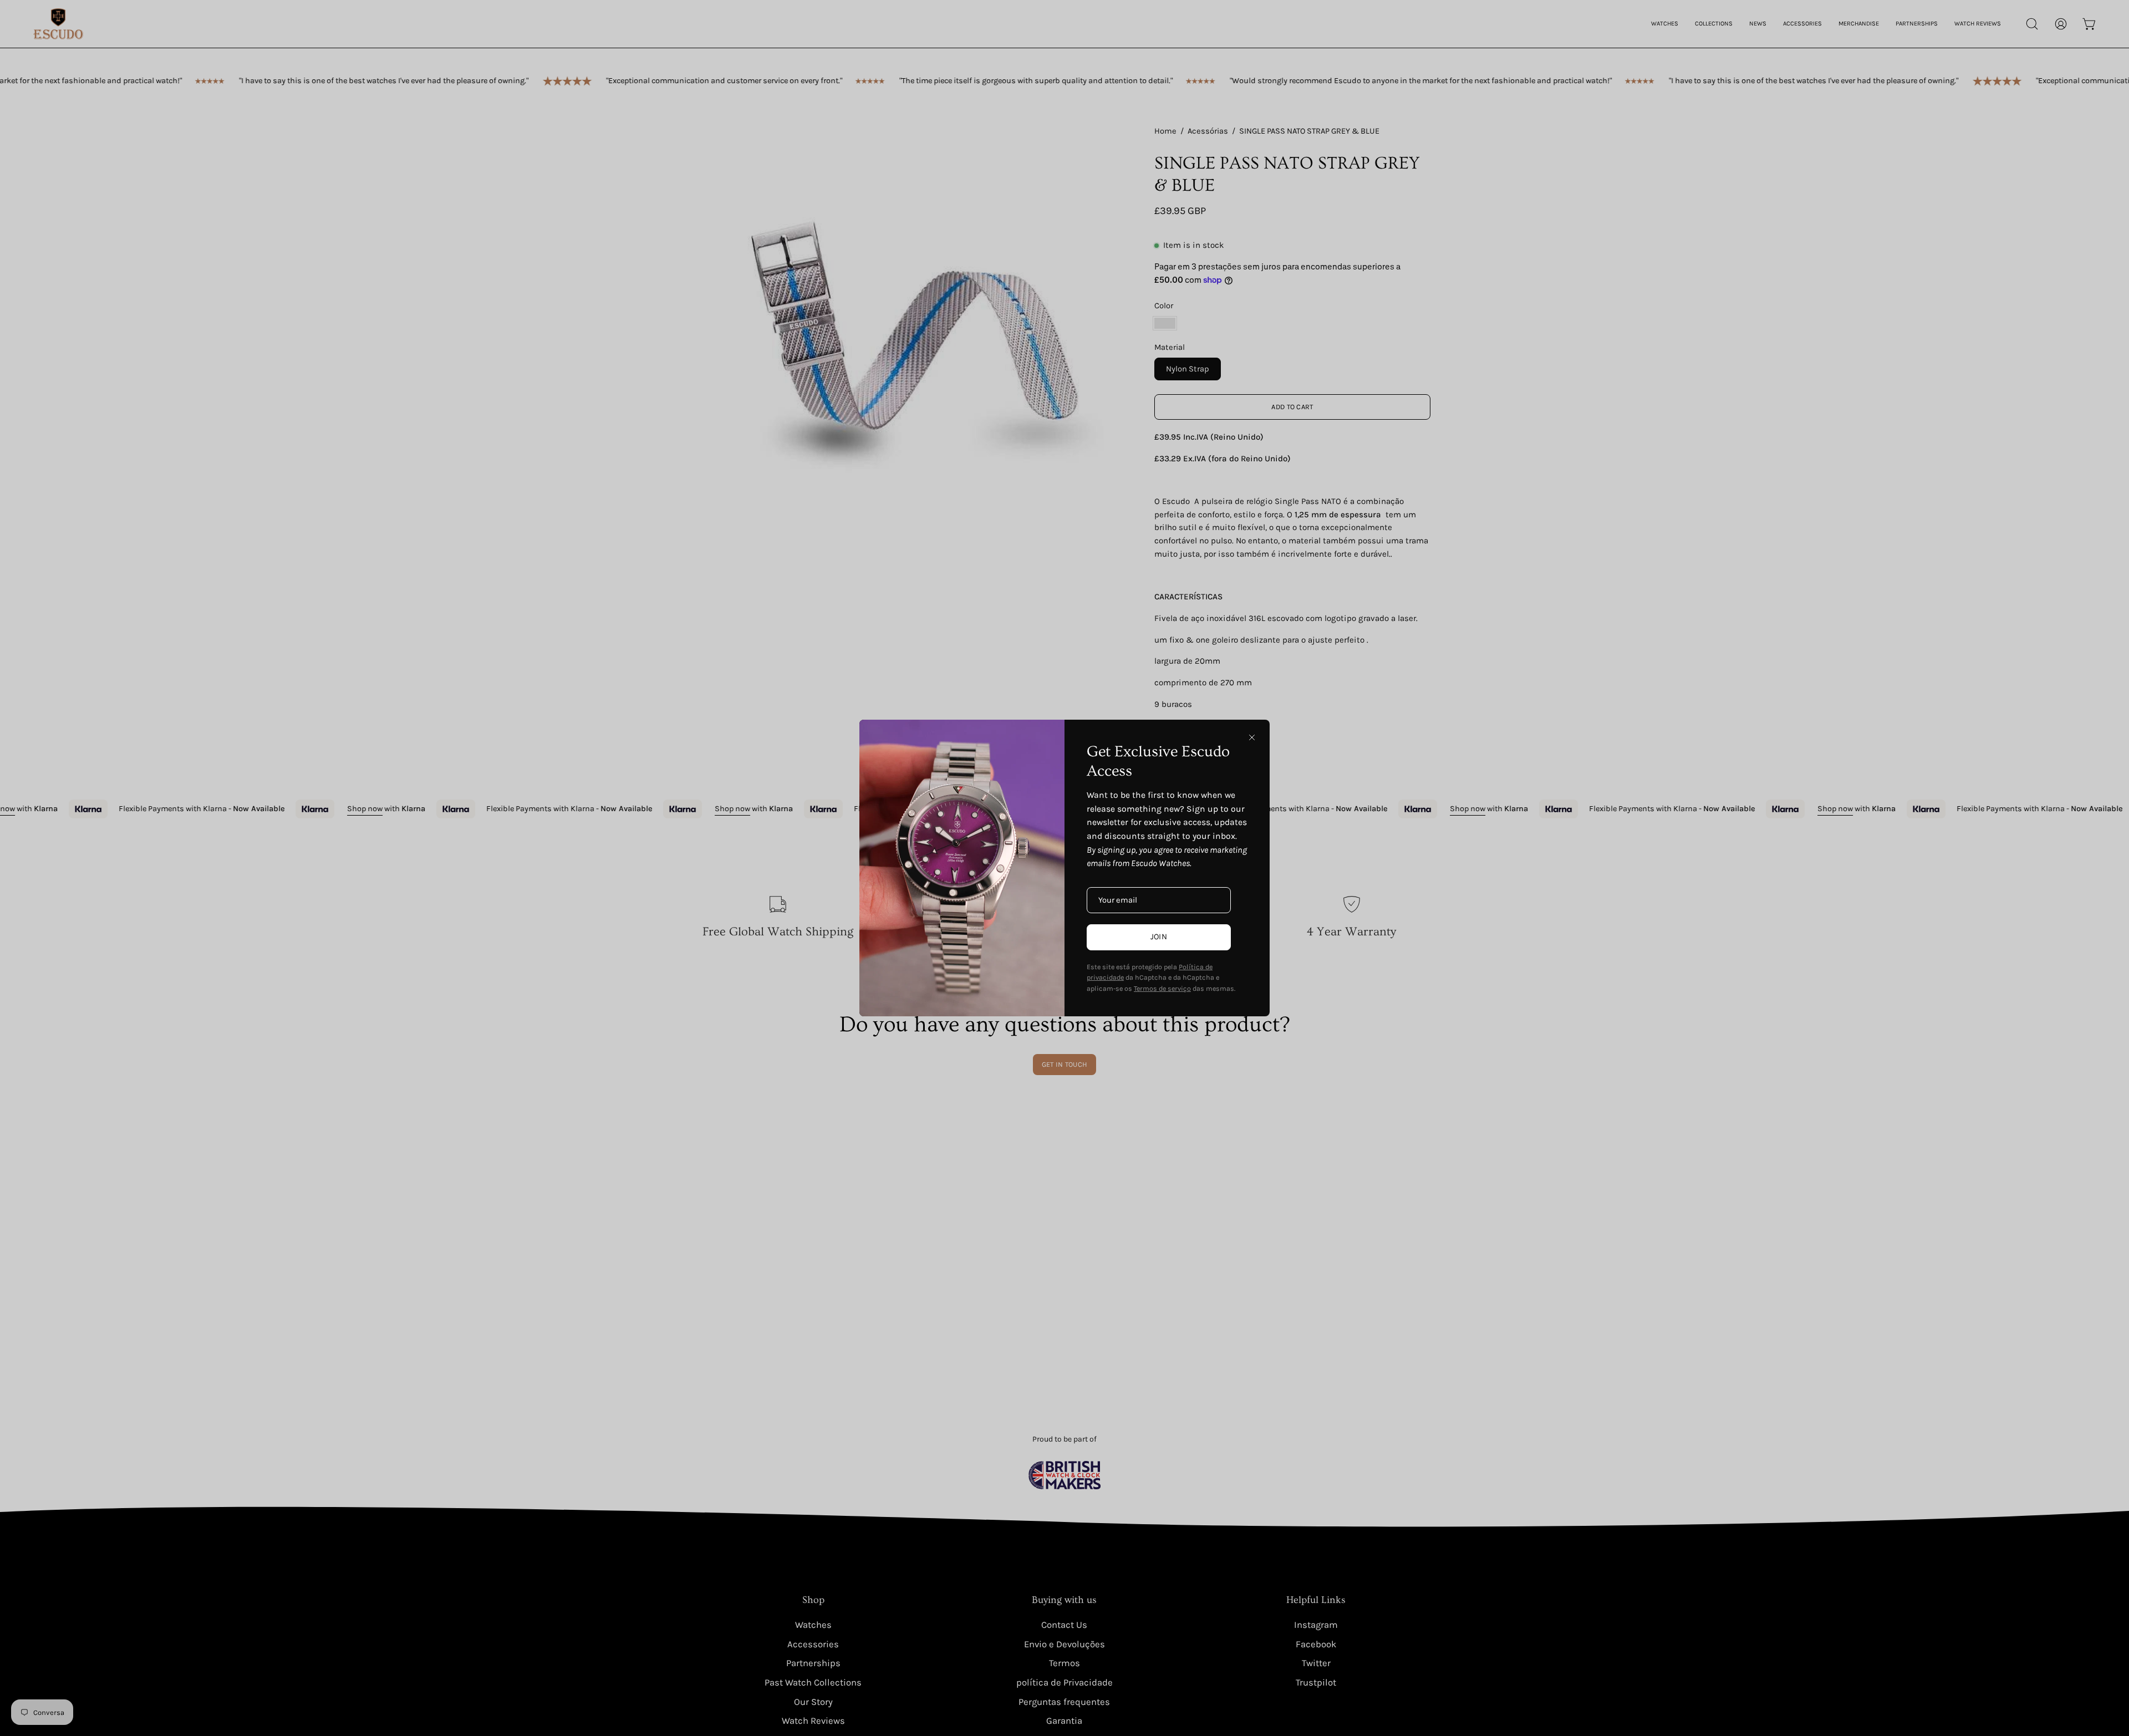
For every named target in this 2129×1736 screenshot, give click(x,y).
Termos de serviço (1162, 988)
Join (1159, 937)
